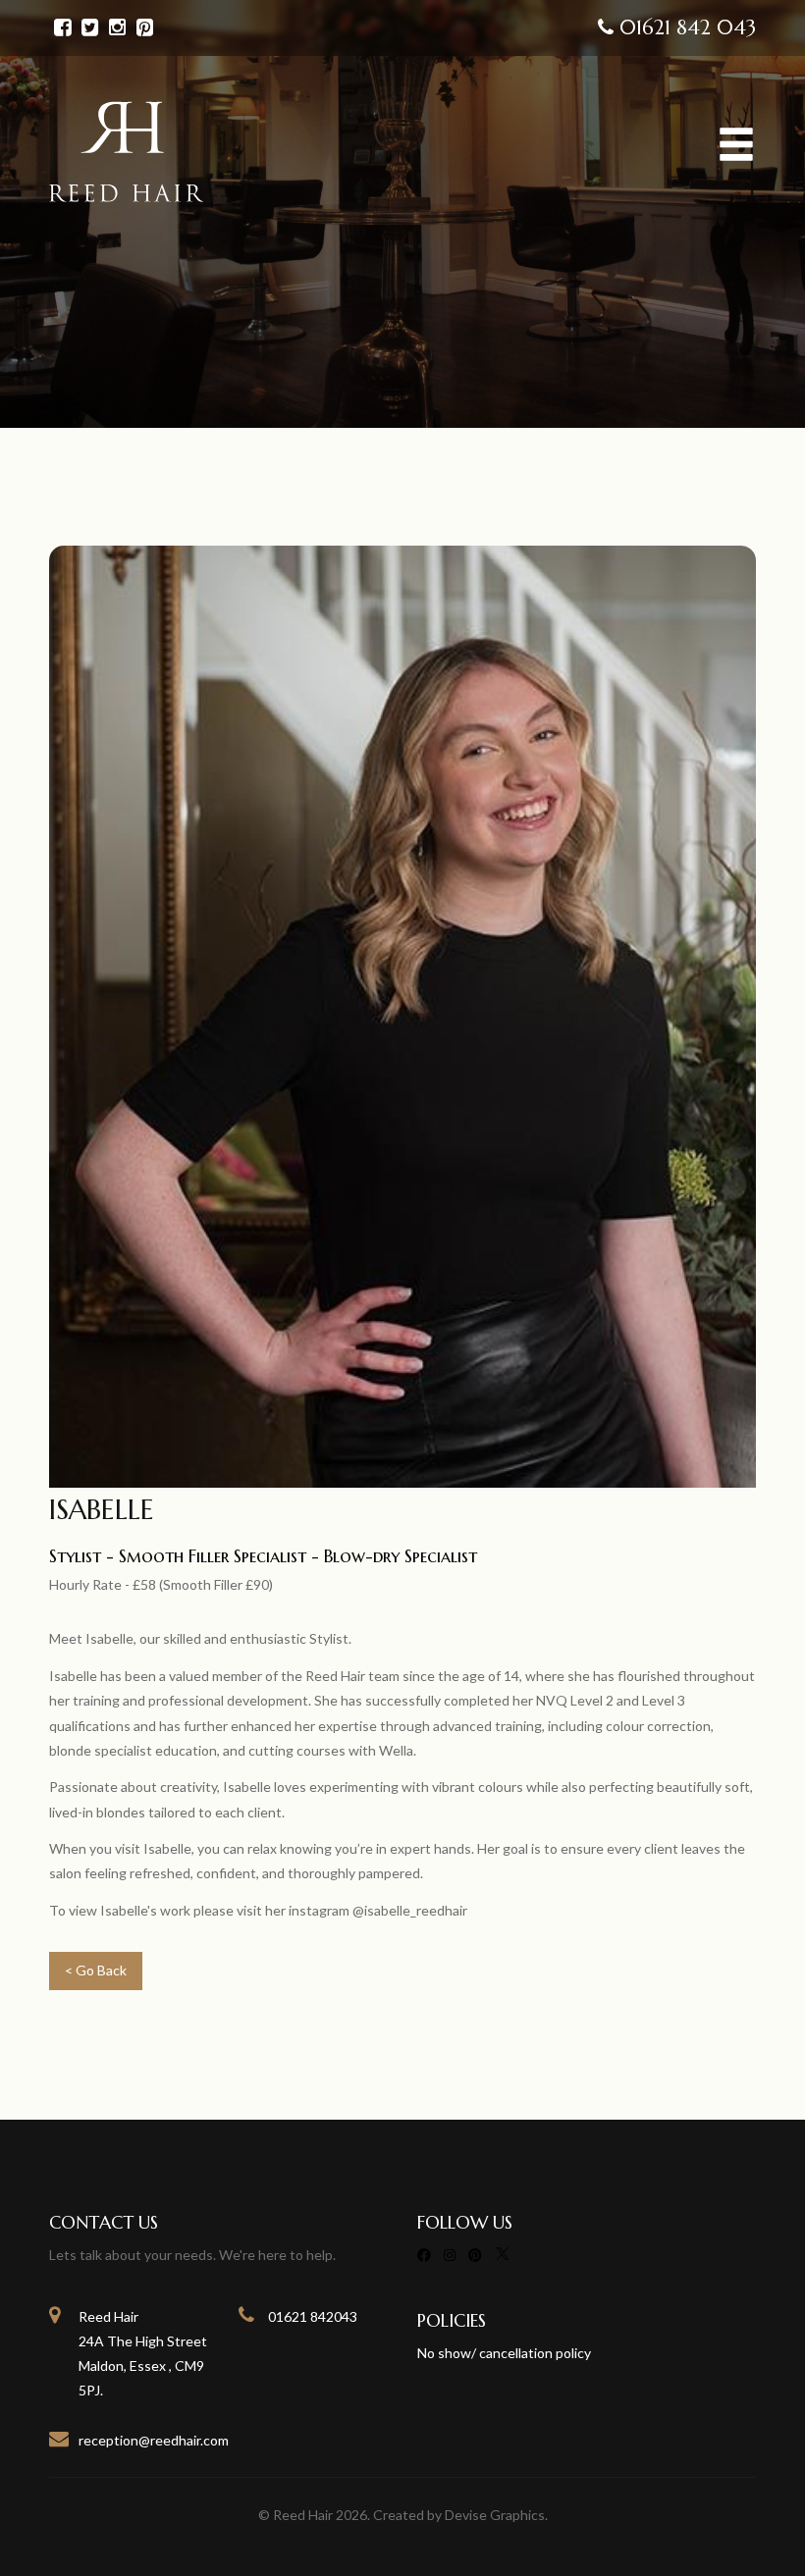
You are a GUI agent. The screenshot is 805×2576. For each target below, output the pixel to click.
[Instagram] (450, 2255)
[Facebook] (424, 2255)
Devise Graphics (495, 2515)
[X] (503, 2255)
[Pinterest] (475, 2255)
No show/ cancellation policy (504, 2353)
